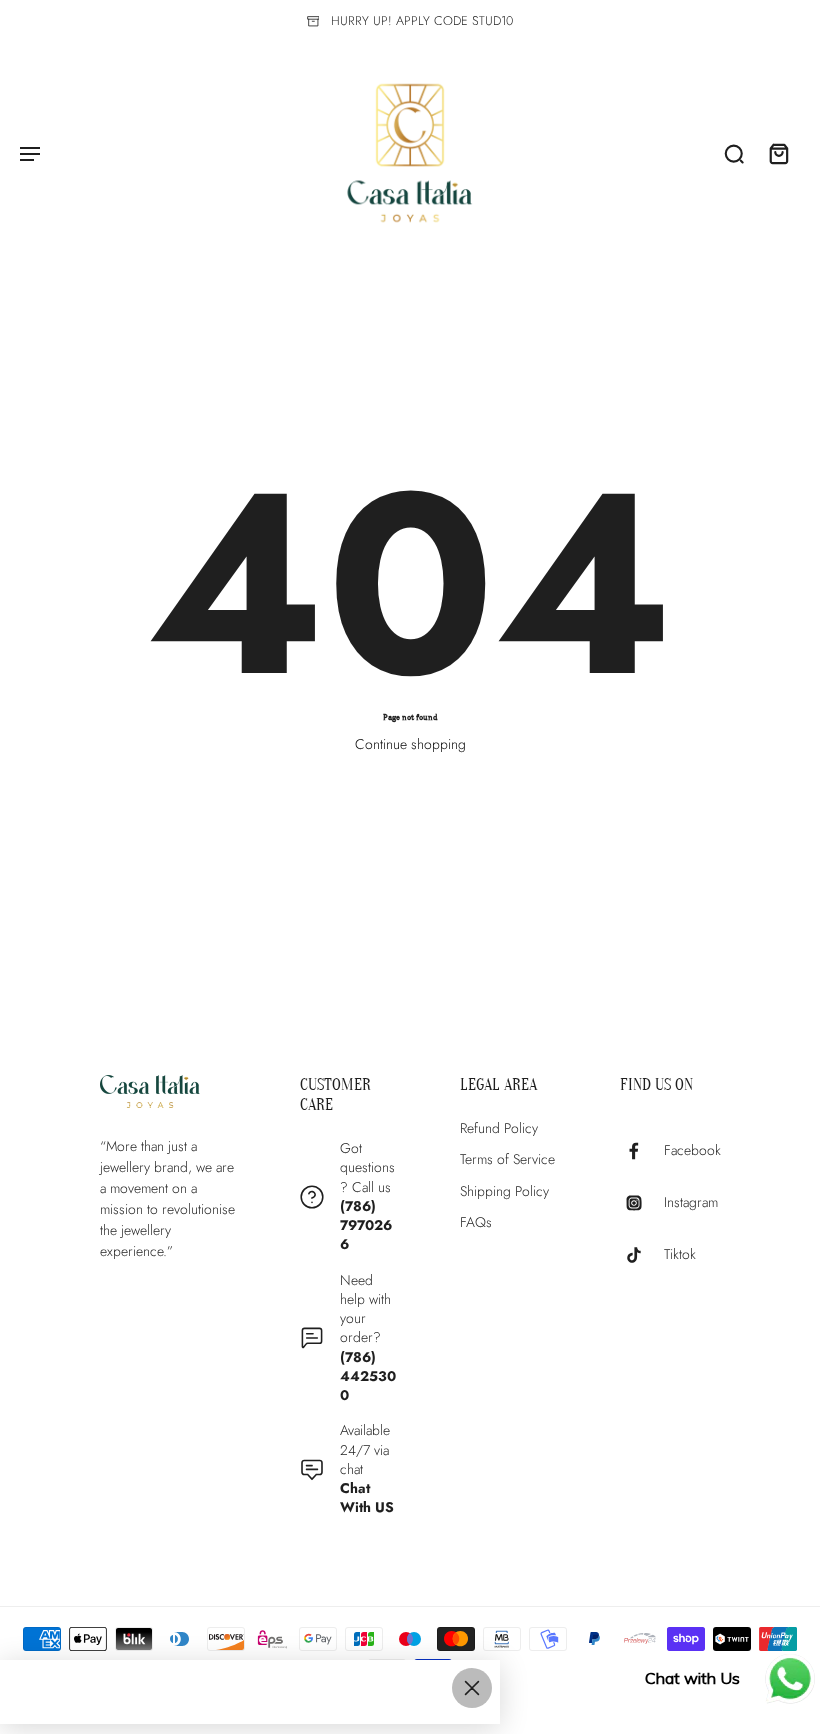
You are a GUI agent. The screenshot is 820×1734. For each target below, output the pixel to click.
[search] (734, 153)
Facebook (692, 1151)
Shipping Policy (504, 1191)
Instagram (691, 1203)
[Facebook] (642, 1151)
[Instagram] (642, 1203)
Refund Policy (499, 1128)
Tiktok (680, 1255)
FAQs (476, 1222)
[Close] (472, 1688)
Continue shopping (410, 744)
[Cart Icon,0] (778, 153)
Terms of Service (507, 1159)
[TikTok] (642, 1255)
